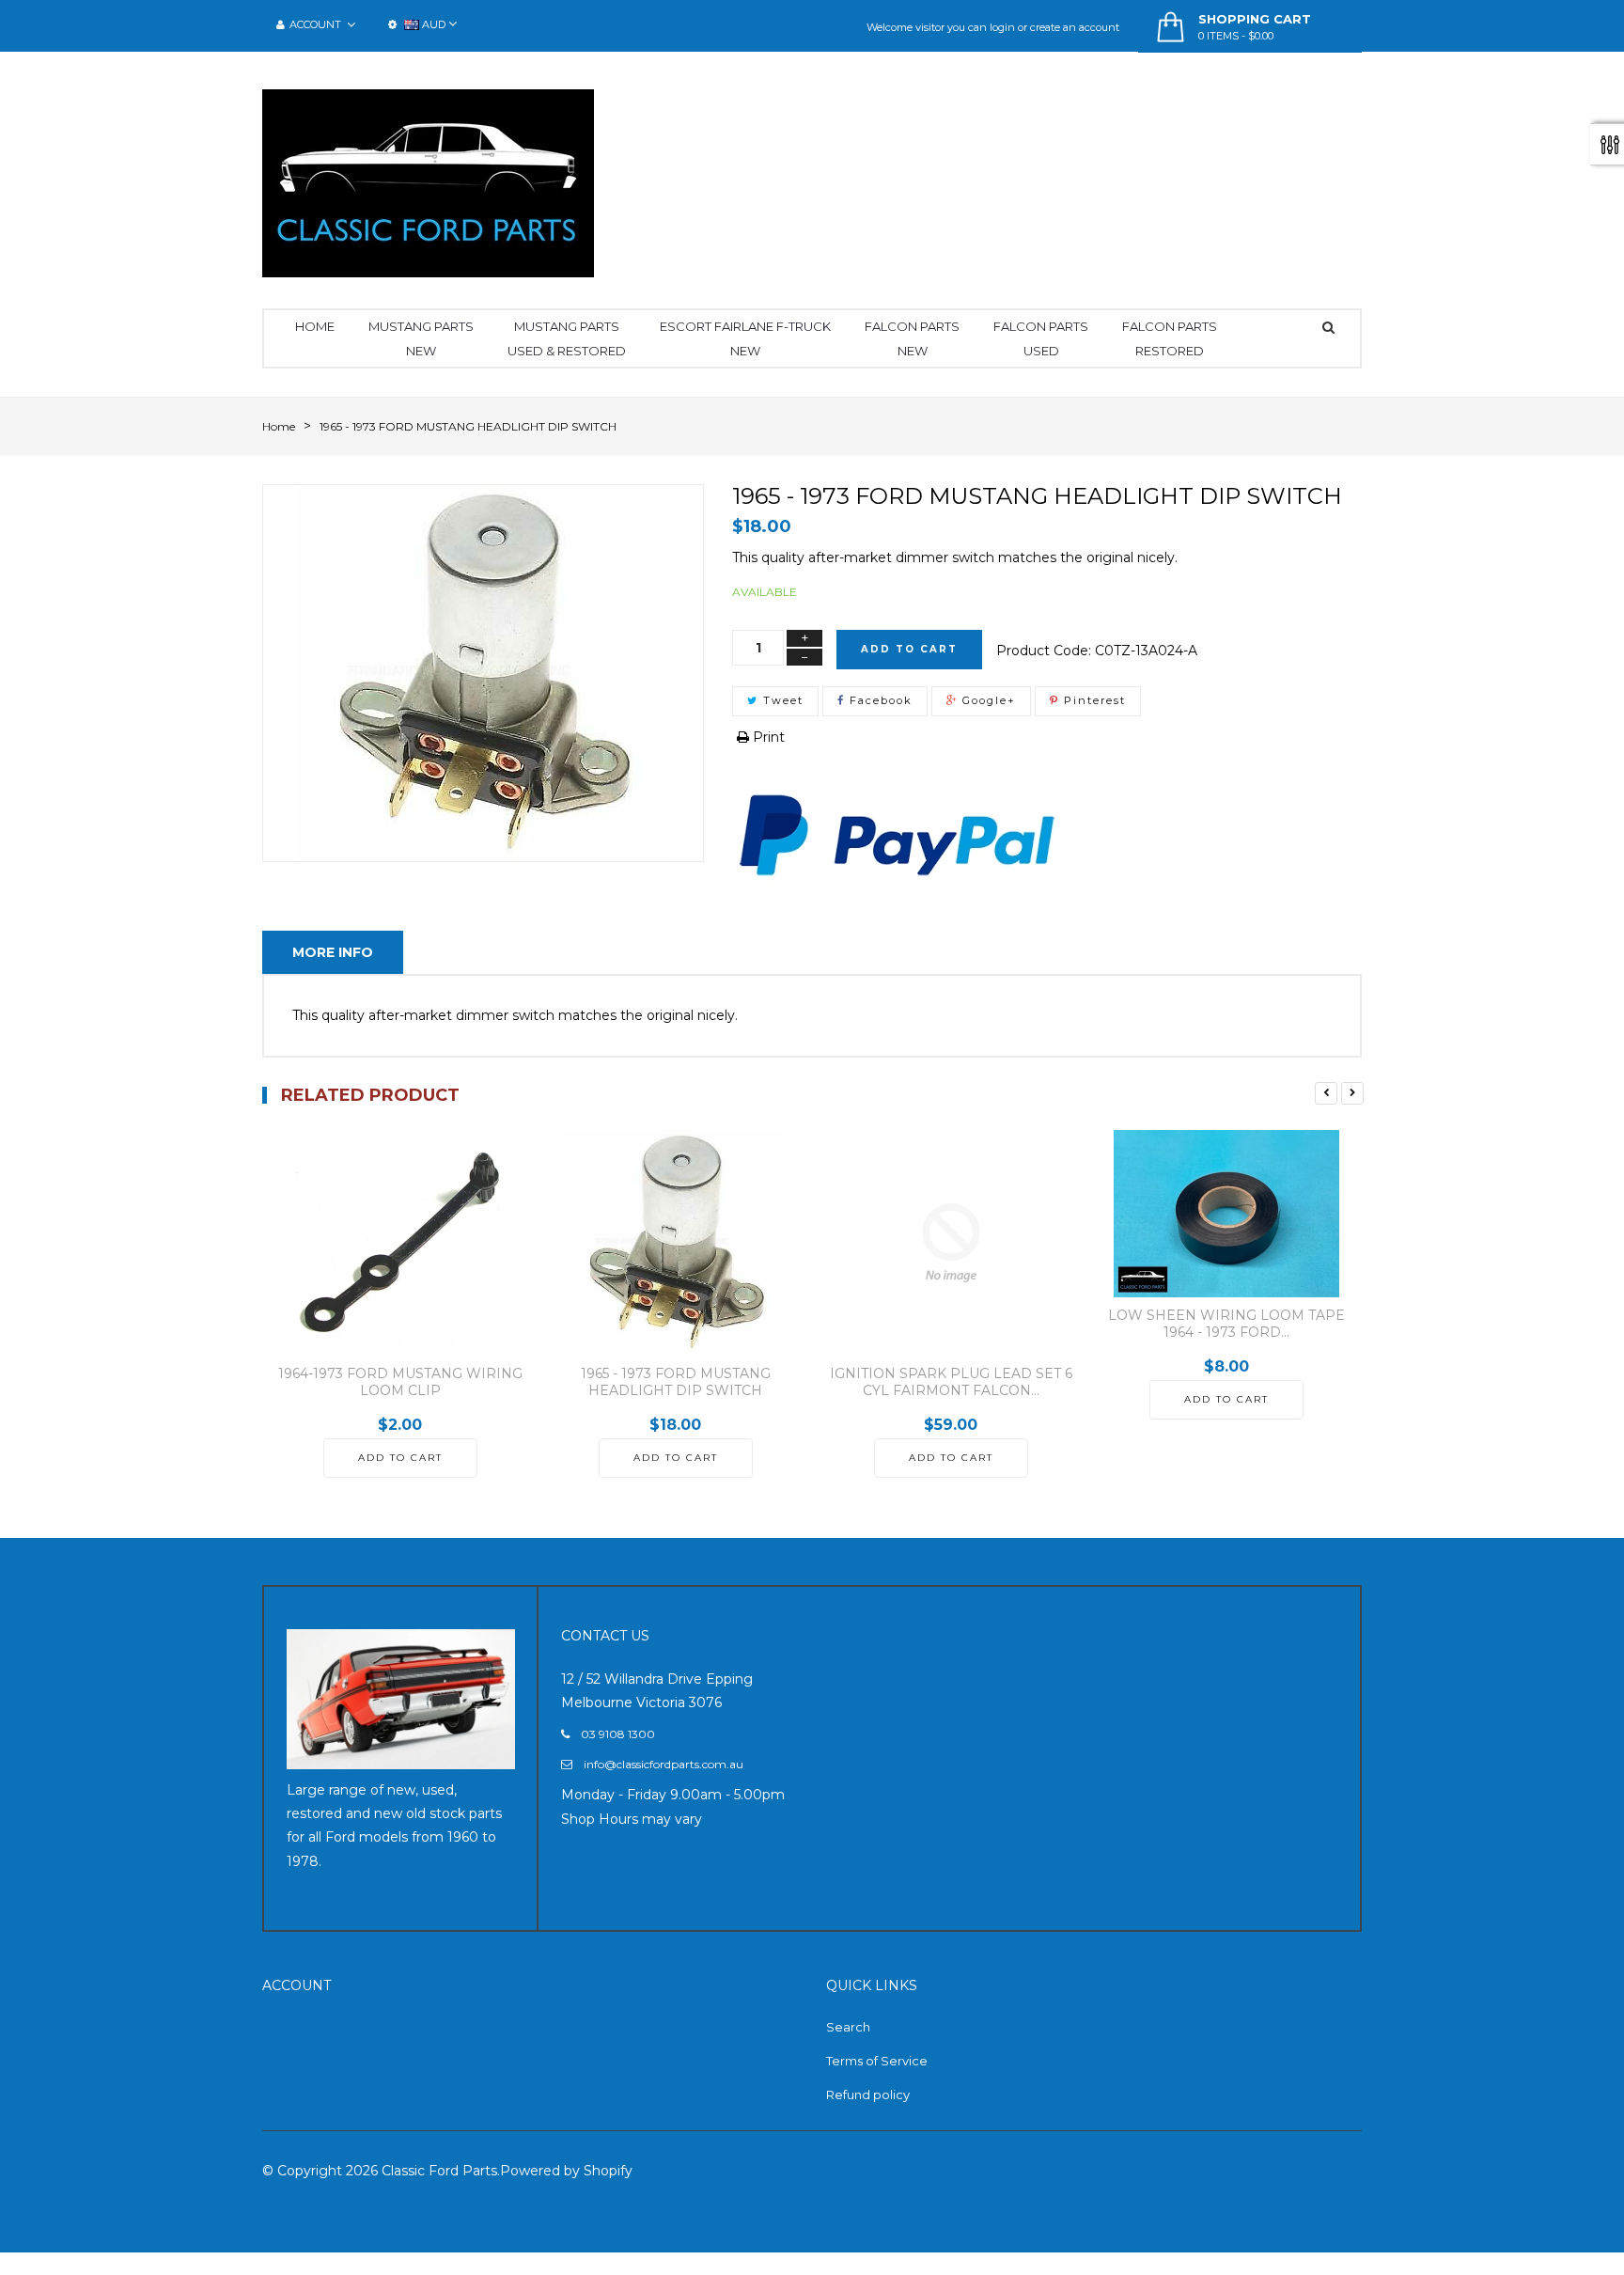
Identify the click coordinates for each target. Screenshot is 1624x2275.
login (1002, 27)
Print (767, 737)
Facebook (879, 700)
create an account (1075, 27)
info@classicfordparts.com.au (664, 1764)
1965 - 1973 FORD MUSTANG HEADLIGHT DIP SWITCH (676, 1382)
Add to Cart (909, 649)
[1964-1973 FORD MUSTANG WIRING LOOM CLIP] (400, 1243)
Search (848, 2027)
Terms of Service (877, 2061)
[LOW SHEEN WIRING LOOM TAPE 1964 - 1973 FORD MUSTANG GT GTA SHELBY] (1226, 1214)
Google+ (987, 700)
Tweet (781, 700)
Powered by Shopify (566, 2171)
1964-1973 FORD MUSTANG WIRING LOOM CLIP (400, 1382)
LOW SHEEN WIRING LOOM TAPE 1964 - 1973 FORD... (1226, 1324)
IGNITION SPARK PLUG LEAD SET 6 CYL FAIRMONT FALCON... (951, 1382)
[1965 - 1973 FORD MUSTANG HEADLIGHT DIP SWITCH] (675, 1243)
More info (333, 952)
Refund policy (868, 2095)
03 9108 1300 (618, 1734)
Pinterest (1093, 700)
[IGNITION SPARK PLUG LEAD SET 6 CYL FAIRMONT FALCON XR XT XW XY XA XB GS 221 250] (951, 1243)
